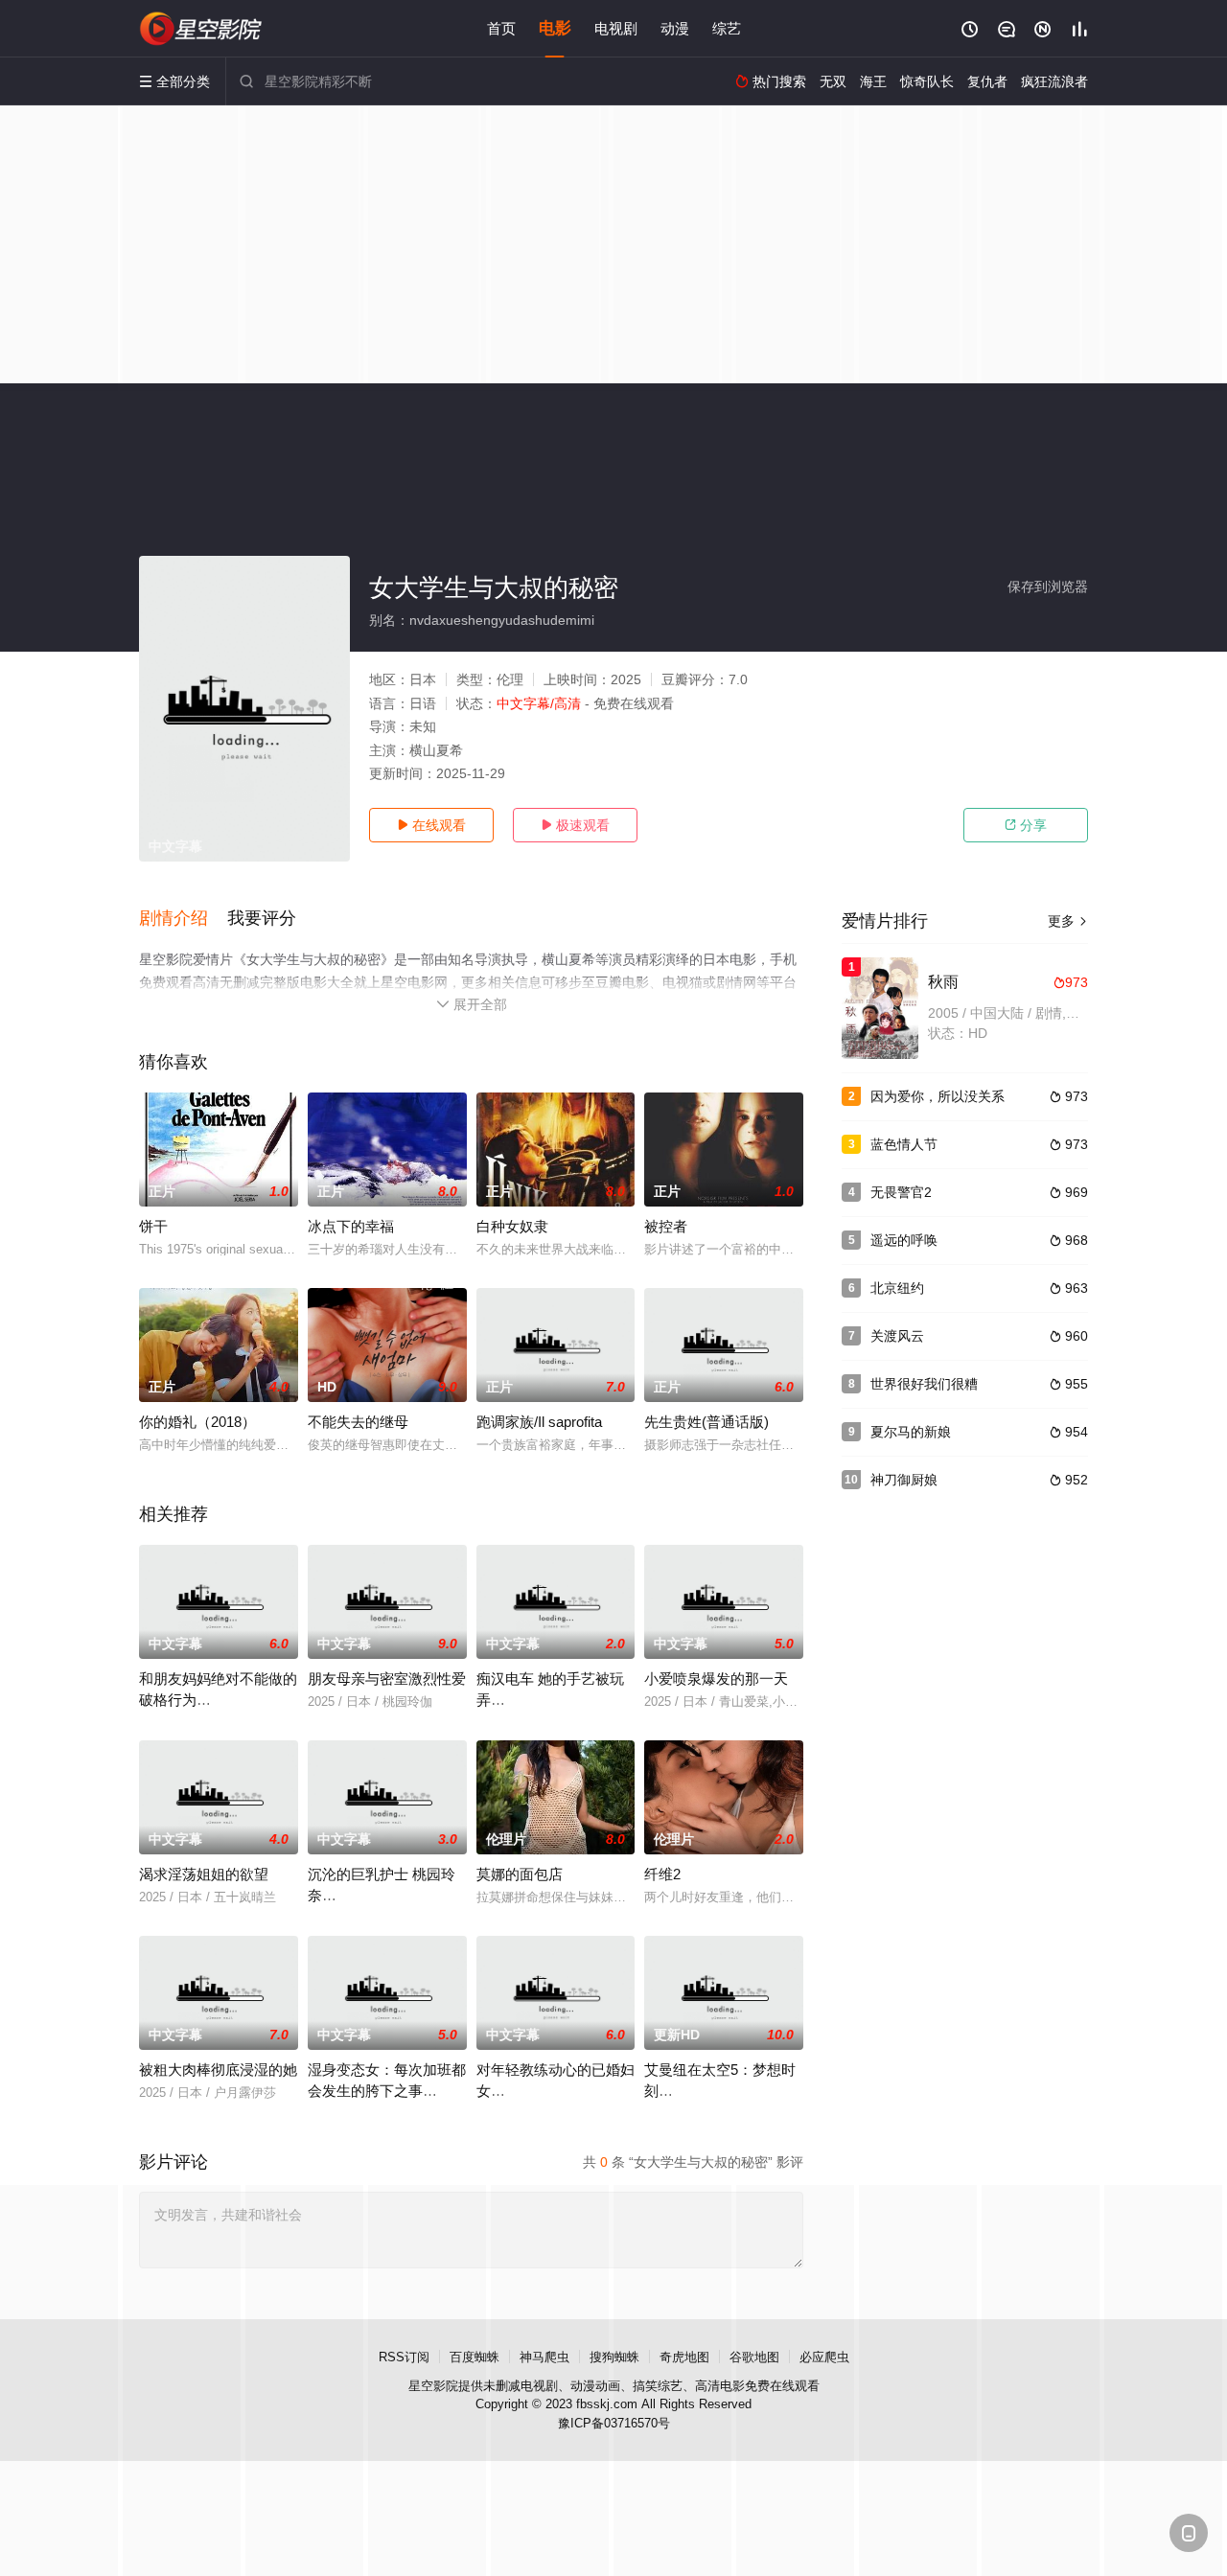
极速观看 (575, 825)
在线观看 (431, 825)
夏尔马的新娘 (911, 1432)
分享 (1026, 825)
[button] (183, 919)
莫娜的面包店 (520, 1874)
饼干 (153, 1226)
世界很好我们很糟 (924, 1384)
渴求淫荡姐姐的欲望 (204, 1874)
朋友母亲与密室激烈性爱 (387, 1679)
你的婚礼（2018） (197, 1422)
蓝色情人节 (904, 1144)
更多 (1068, 921)
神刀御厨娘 (904, 1480)
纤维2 (662, 1874)
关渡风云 (897, 1336)
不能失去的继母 (358, 1422)
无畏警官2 (901, 1192)
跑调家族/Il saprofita (539, 1422)
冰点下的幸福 (351, 1226)
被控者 (666, 1226)
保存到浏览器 (1048, 586)
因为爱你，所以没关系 (938, 1096)
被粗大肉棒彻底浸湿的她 (218, 2070)
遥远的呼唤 (904, 1240)
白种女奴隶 (512, 1226)
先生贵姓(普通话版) (706, 1422)
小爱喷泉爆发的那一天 (716, 1679)
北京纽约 (897, 1288)
